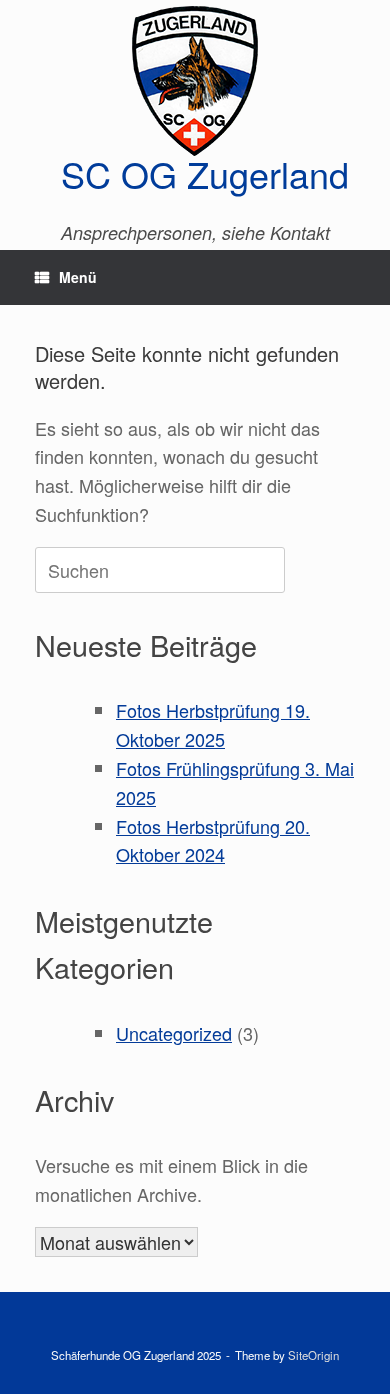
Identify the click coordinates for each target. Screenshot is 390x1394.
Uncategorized (174, 1033)
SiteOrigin (313, 1355)
